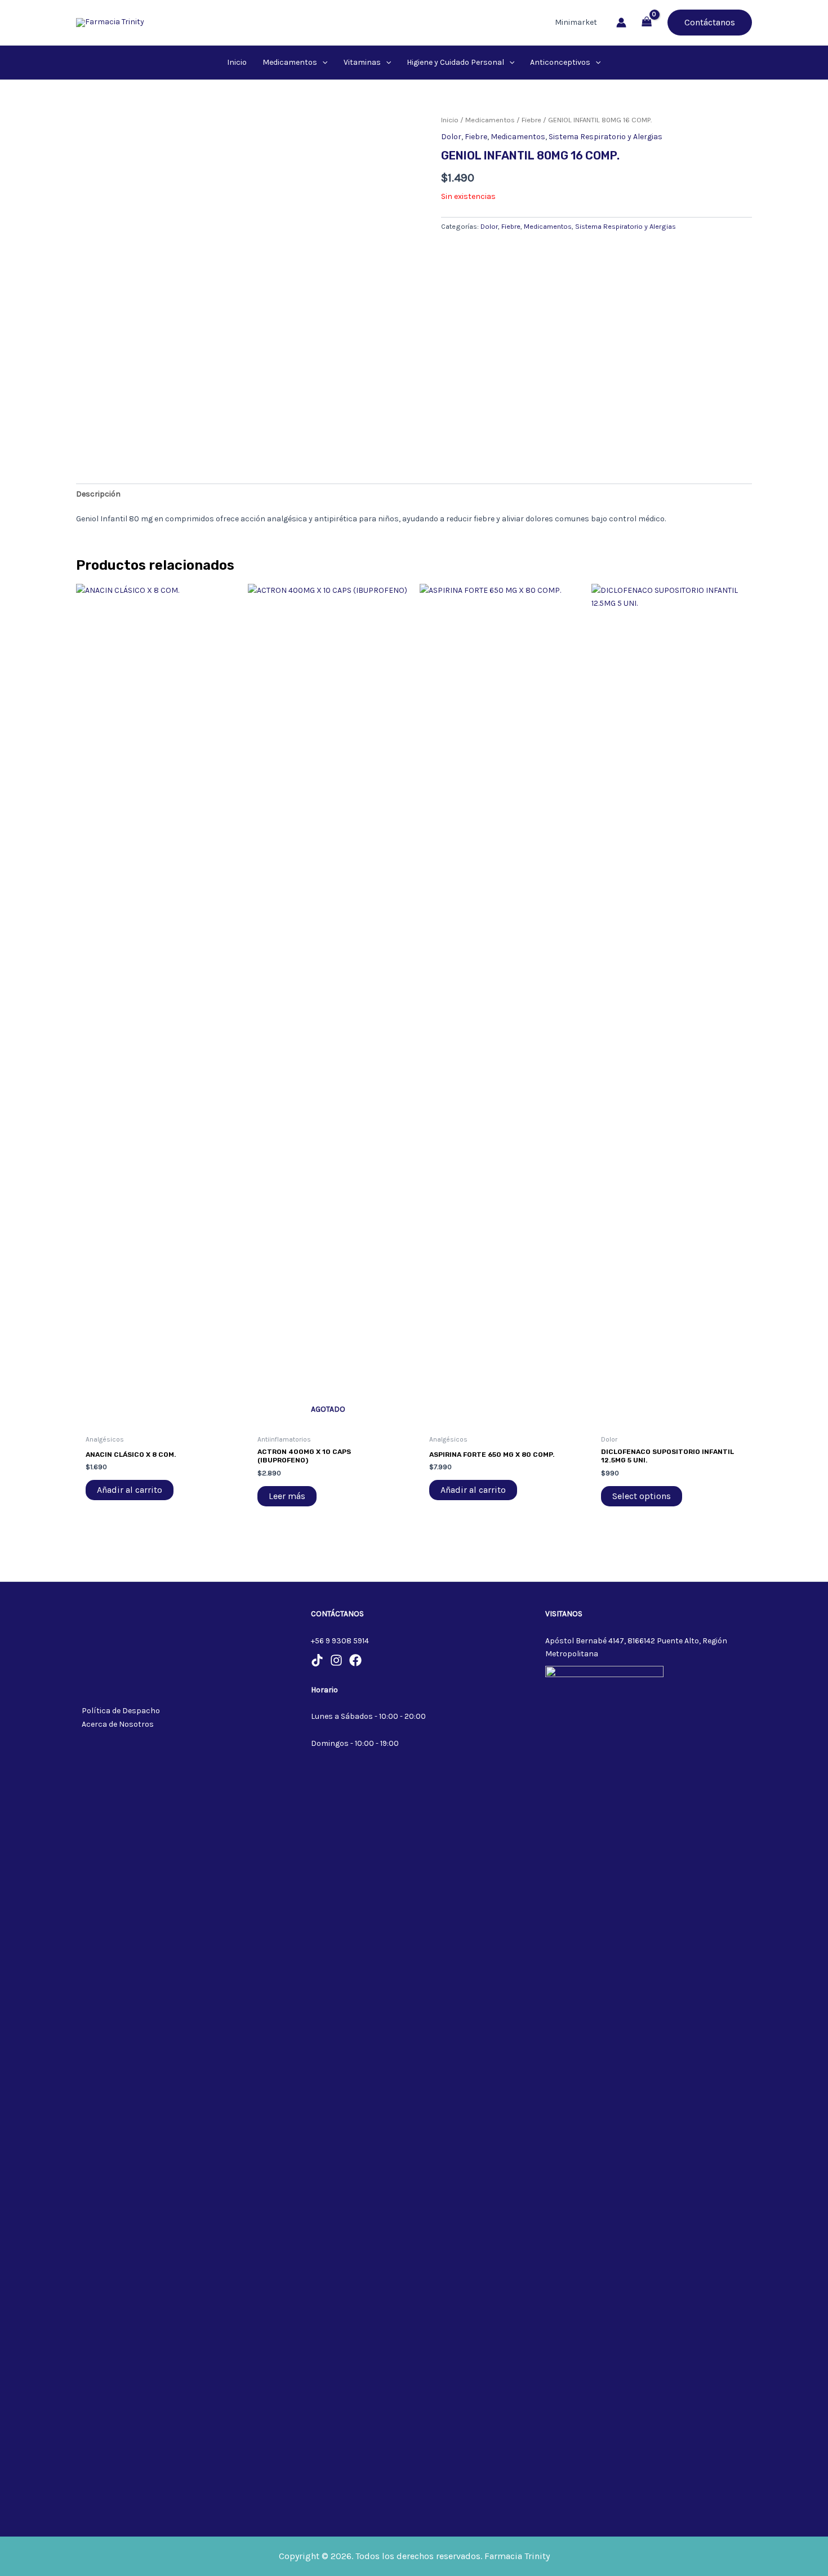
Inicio (450, 120)
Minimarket (576, 22)
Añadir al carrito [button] (130, 1490)
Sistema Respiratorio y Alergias (606, 137)
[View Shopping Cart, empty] (647, 23)
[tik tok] (317, 1660)
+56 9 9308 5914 (340, 1641)
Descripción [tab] (98, 494)
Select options (642, 1496)
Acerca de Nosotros (118, 1724)
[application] (322, 63)
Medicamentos (490, 120)
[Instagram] (336, 1660)
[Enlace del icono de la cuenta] (621, 23)
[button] (710, 23)
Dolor (451, 137)
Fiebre (531, 120)
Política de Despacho (121, 1711)
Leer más (287, 1496)
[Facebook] (355, 1660)
